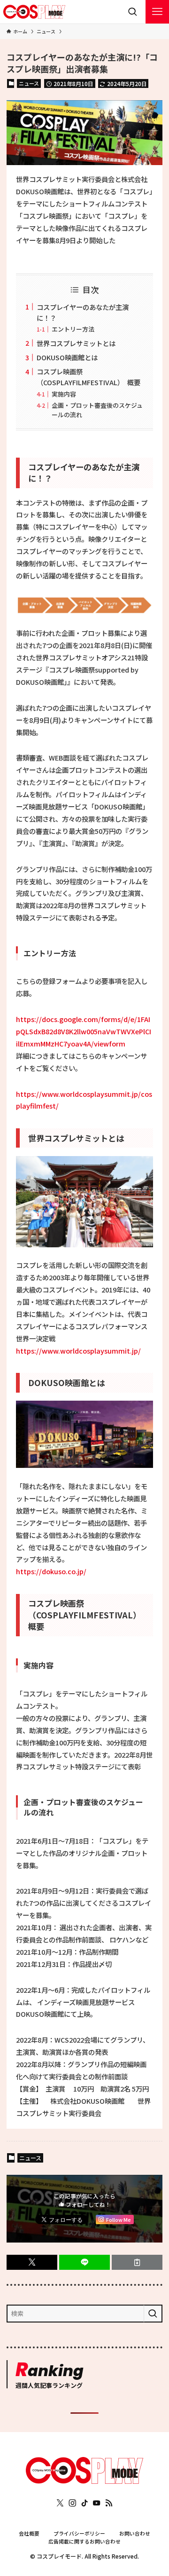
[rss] (109, 2503)
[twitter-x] (60, 2503)
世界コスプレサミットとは (76, 343)
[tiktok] (84, 2503)
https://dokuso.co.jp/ (51, 1571)
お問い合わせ (135, 2533)
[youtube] (97, 2503)
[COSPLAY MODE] (34, 12)
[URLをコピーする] (137, 2262)
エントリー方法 (73, 329)
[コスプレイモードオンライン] (84, 2481)
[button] (32, 2262)
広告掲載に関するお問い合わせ (84, 2541)
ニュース (29, 83)
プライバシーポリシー (79, 2533)
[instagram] (72, 2503)
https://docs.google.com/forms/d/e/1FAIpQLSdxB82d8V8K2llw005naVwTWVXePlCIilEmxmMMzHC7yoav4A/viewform (84, 1031)
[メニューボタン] (157, 12)
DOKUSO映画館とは (67, 357)
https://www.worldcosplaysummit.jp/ (78, 1351)
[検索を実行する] (153, 2314)
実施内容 (64, 394)
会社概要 (29, 2533)
